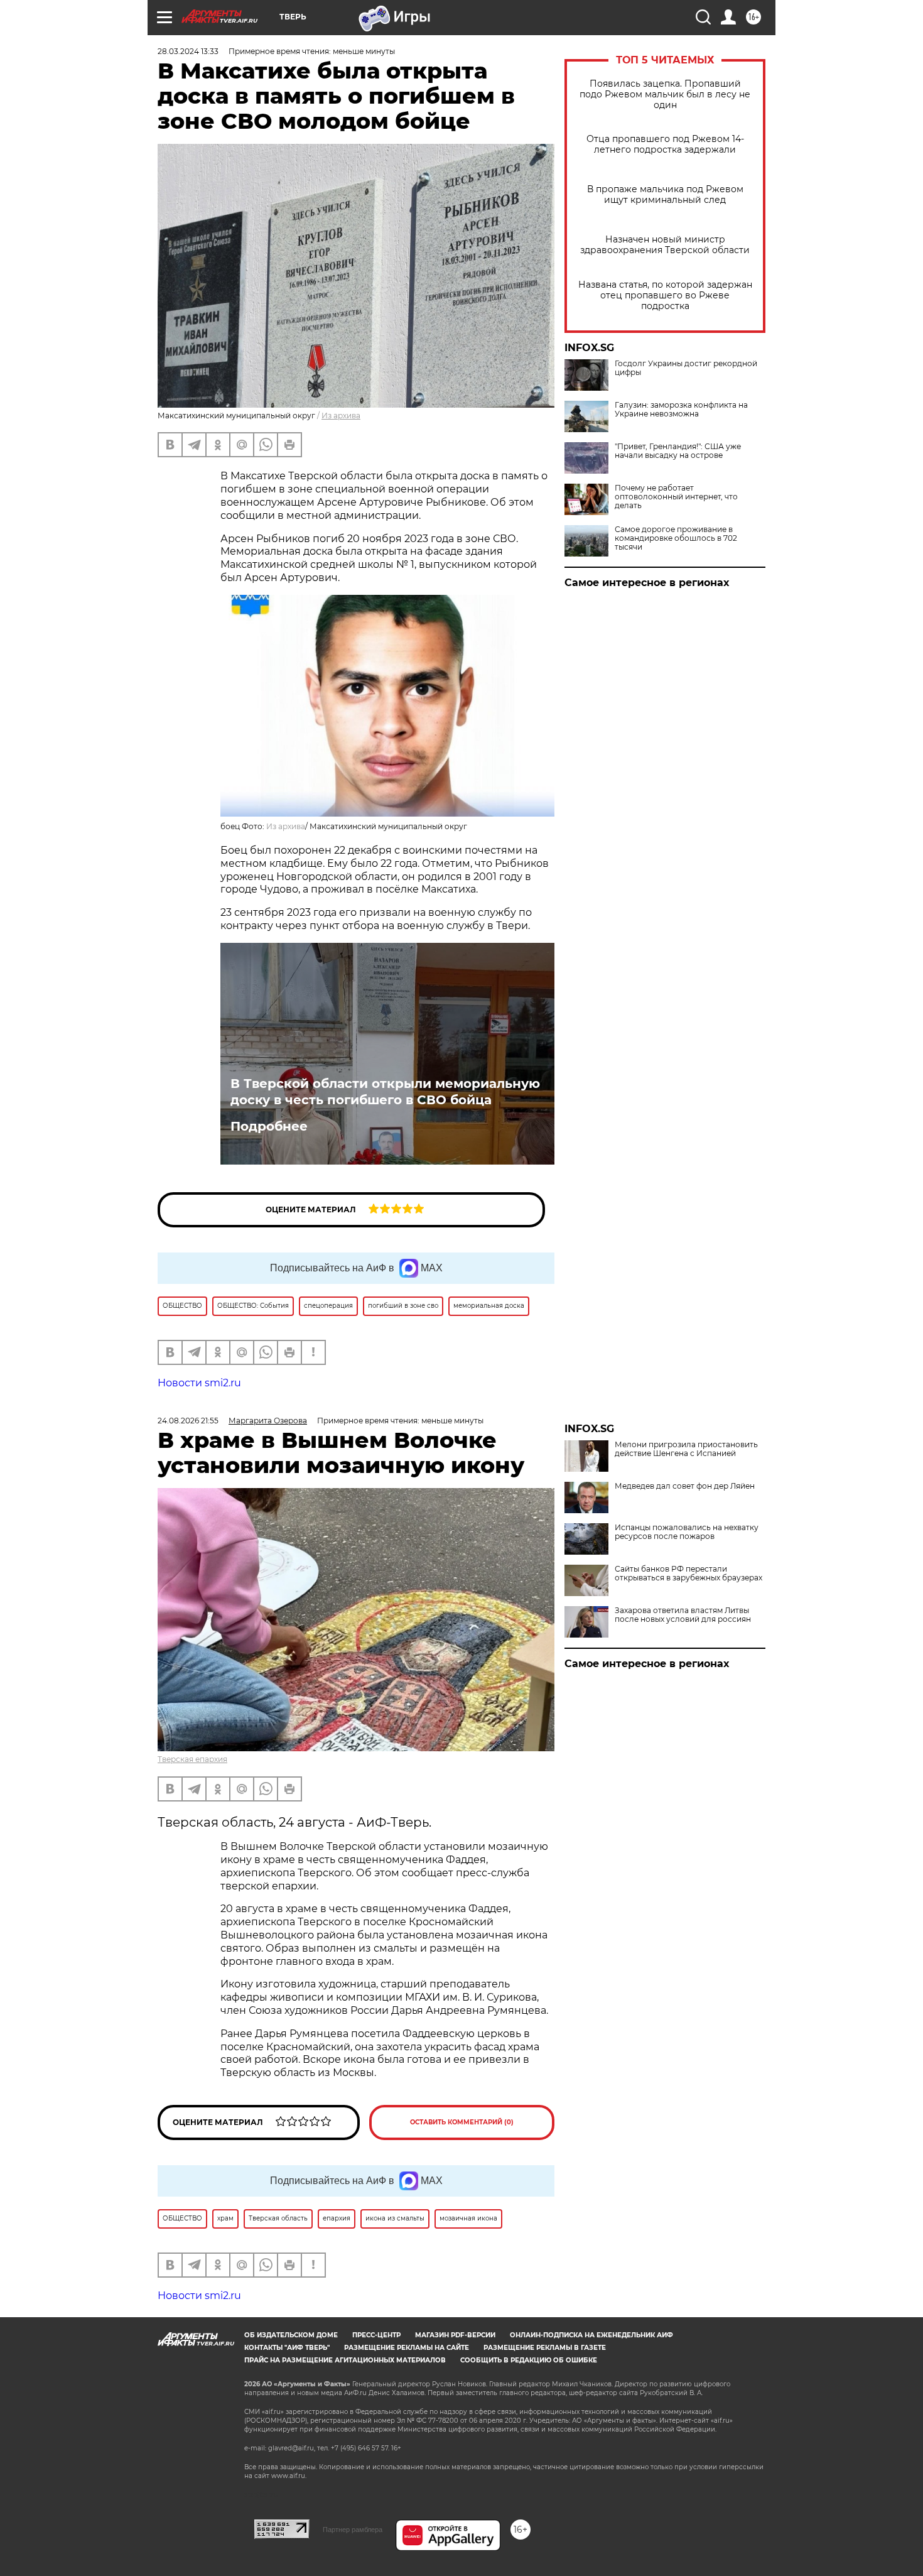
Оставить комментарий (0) (462, 2122)
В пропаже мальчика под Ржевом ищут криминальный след (665, 195)
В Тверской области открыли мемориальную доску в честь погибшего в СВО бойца (385, 1092)
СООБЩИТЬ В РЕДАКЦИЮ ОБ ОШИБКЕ (529, 2360)
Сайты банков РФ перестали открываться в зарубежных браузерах (688, 1573)
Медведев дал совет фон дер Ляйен (685, 1486)
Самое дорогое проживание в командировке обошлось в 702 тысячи (676, 538)
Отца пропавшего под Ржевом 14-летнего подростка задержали (665, 144)
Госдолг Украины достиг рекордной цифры (686, 368)
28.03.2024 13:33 (188, 51)
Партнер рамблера (353, 2530)
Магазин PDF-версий (455, 2335)
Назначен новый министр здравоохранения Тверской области (665, 245)
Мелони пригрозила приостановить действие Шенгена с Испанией (686, 1449)
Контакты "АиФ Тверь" (287, 2348)
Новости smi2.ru (199, 1383)
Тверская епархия (192, 1759)
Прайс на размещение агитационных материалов (345, 2360)
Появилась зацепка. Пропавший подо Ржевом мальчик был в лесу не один (665, 95)
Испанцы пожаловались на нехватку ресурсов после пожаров (687, 1532)
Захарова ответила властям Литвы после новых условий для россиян (683, 1615)
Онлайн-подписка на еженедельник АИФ (591, 2335)
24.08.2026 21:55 (188, 1421)
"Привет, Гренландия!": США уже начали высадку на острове (678, 451)
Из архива (341, 416)
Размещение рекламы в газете (545, 2348)
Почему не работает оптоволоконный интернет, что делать (676, 497)
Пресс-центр (376, 2335)
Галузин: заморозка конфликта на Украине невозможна (681, 410)
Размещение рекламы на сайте (407, 2348)
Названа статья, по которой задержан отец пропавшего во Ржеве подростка (665, 296)
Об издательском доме (291, 2335)
